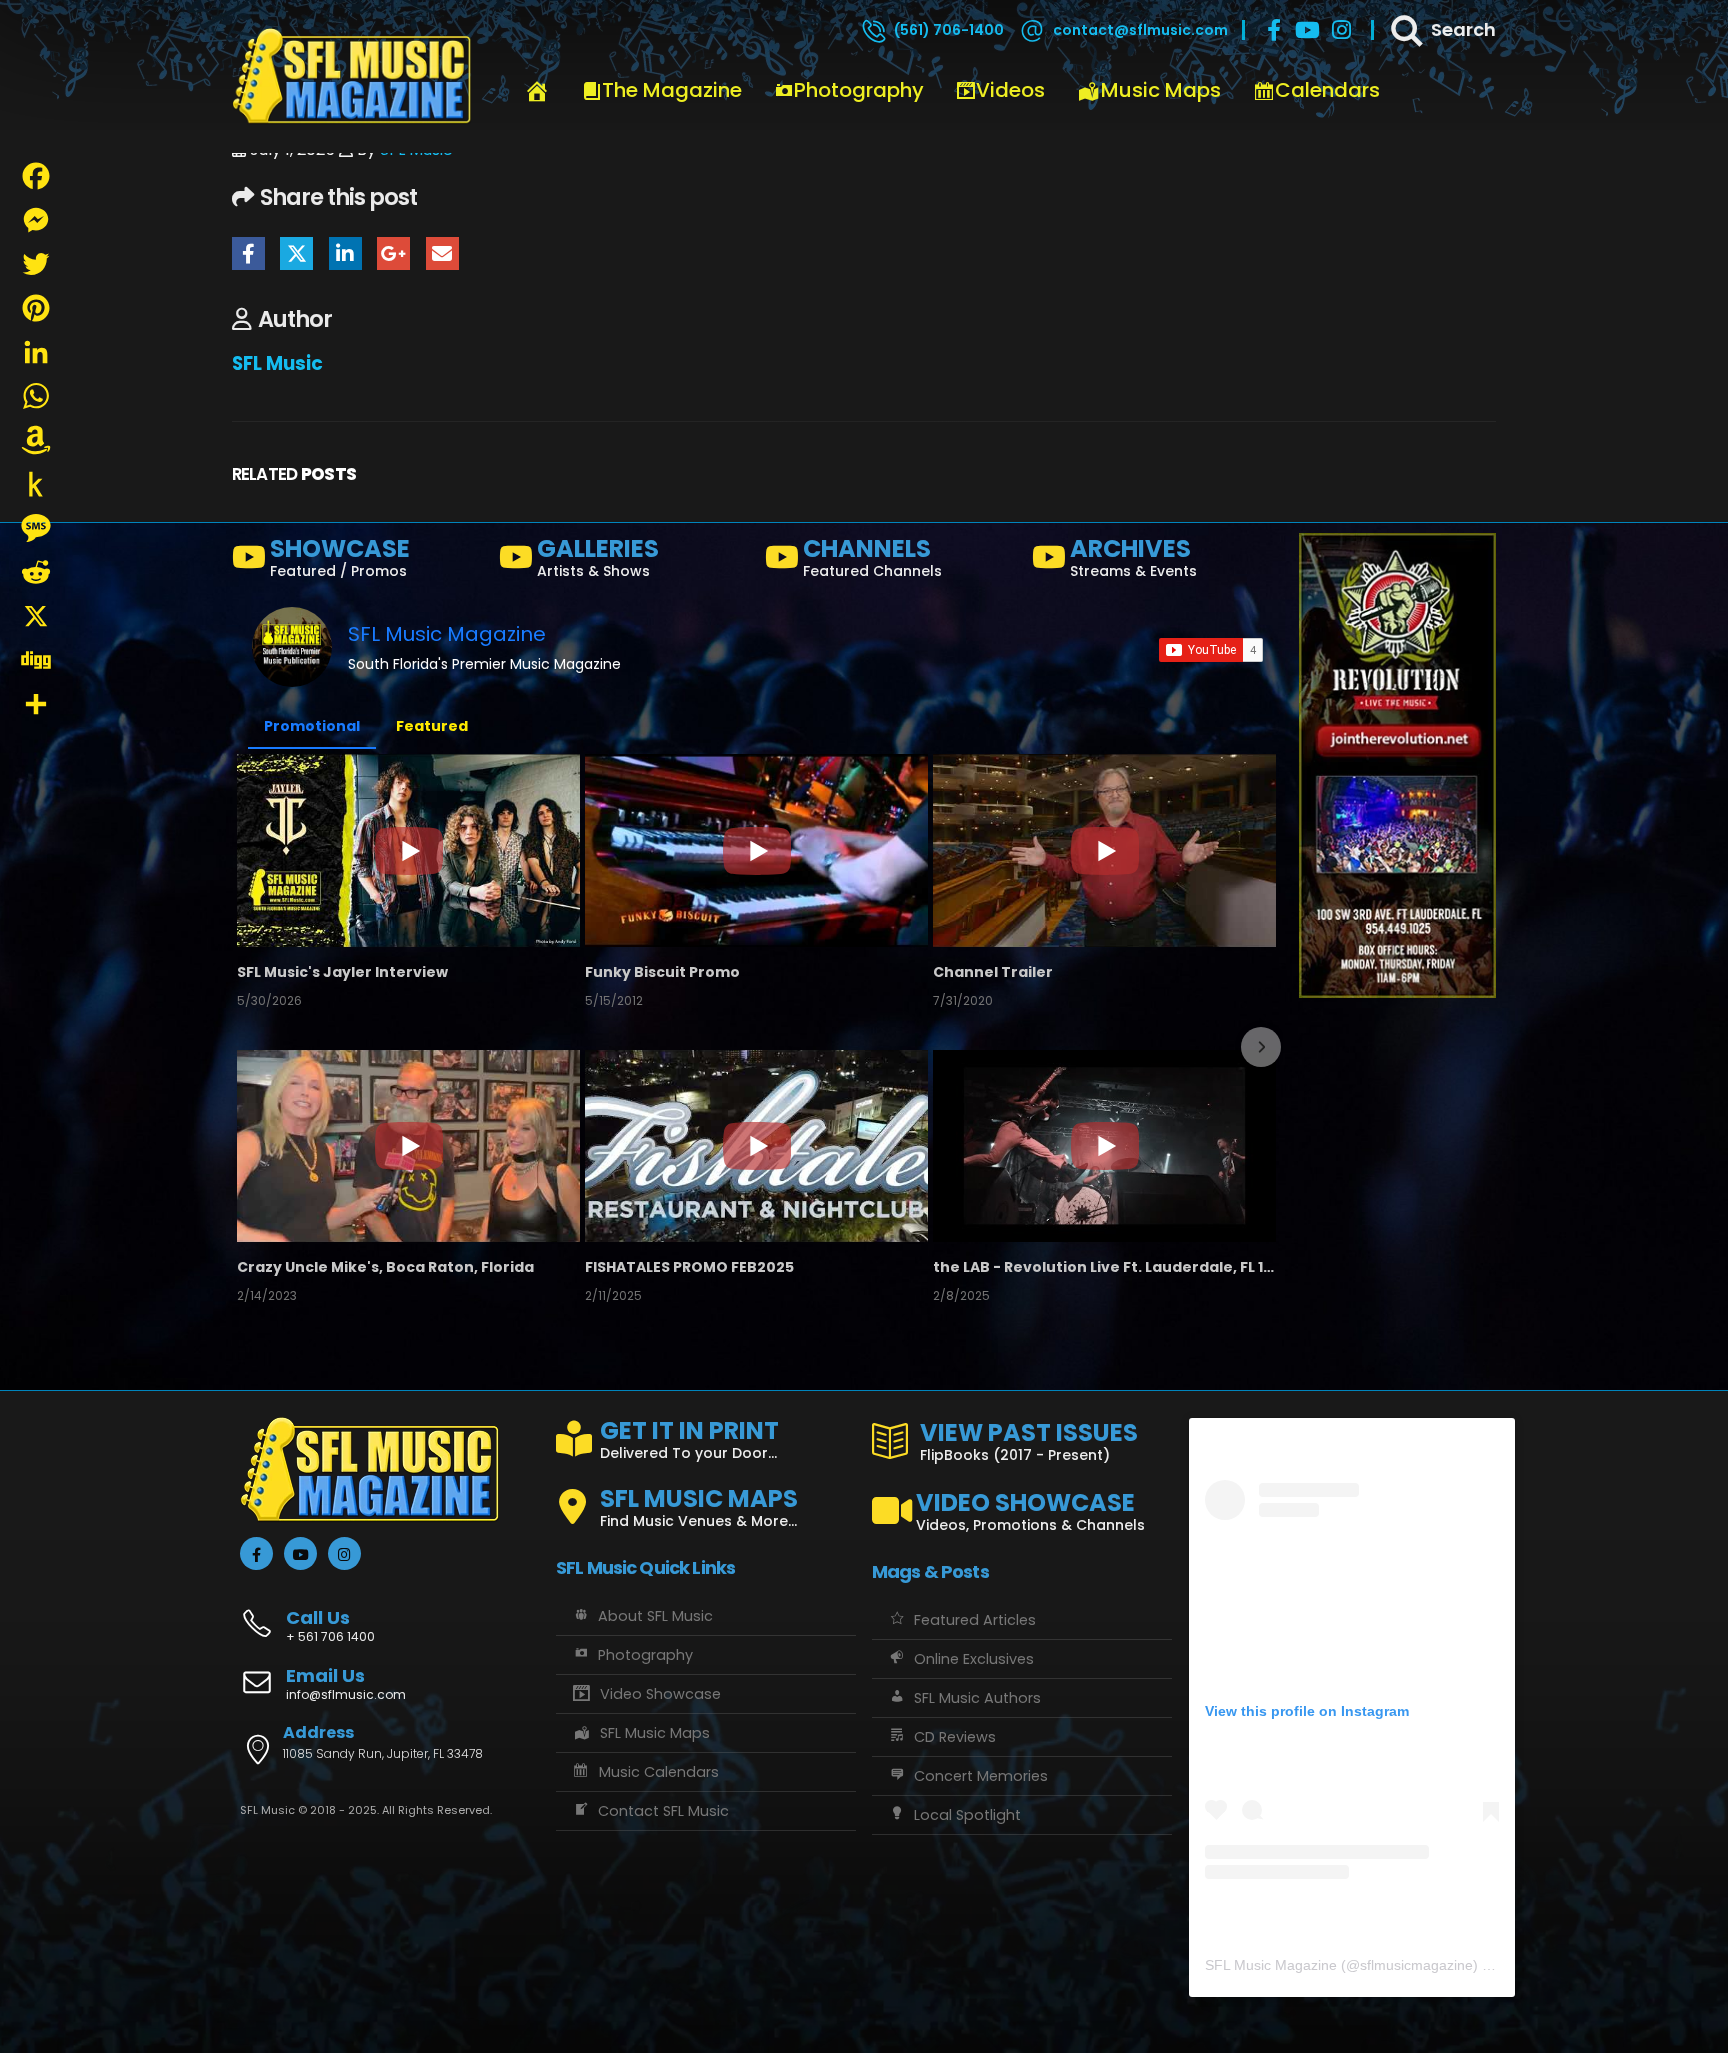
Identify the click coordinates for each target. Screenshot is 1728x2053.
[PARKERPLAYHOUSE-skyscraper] (1397, 765)
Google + (393, 253)
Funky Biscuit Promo (662, 972)
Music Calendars (659, 1772)
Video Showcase (660, 1694)
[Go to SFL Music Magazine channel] (292, 647)
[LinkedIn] (36, 352)
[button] (254, 1047)
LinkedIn (345, 253)
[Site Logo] (352, 77)
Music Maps (1161, 90)
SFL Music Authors (977, 1698)
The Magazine (672, 90)
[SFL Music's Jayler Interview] (408, 850)
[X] (36, 616)
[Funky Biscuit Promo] (756, 850)
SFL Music (277, 363)
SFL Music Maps (655, 1733)
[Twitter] (36, 264)
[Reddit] (36, 572)
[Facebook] (1274, 30)
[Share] (36, 704)
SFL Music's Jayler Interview (342, 972)
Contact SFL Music (663, 1811)
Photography (859, 90)
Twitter (296, 253)
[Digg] (36, 660)
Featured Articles (975, 1620)
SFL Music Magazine (447, 634)
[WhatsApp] (36, 396)
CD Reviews (955, 1737)
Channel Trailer (993, 972)
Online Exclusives (974, 1659)
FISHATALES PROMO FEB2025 (689, 1267)
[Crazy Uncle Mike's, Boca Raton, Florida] (408, 1146)
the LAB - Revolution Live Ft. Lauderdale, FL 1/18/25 (1104, 1267)
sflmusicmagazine (1416, 1965)
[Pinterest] (36, 308)
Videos (1010, 90)
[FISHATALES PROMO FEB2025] (756, 1146)
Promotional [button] (312, 726)
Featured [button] (432, 726)
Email (442, 253)
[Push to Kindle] (36, 484)
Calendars (1327, 90)
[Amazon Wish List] (36, 440)
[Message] (36, 528)
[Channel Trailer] (1104, 850)
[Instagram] (1342, 30)
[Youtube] (1308, 30)
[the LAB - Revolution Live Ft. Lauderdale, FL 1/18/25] (1104, 1146)
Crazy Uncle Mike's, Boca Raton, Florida (385, 1267)
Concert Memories (981, 1776)
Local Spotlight (967, 1815)
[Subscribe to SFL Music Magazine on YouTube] (1211, 650)
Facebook (248, 253)
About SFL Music (655, 1616)
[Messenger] (36, 220)
